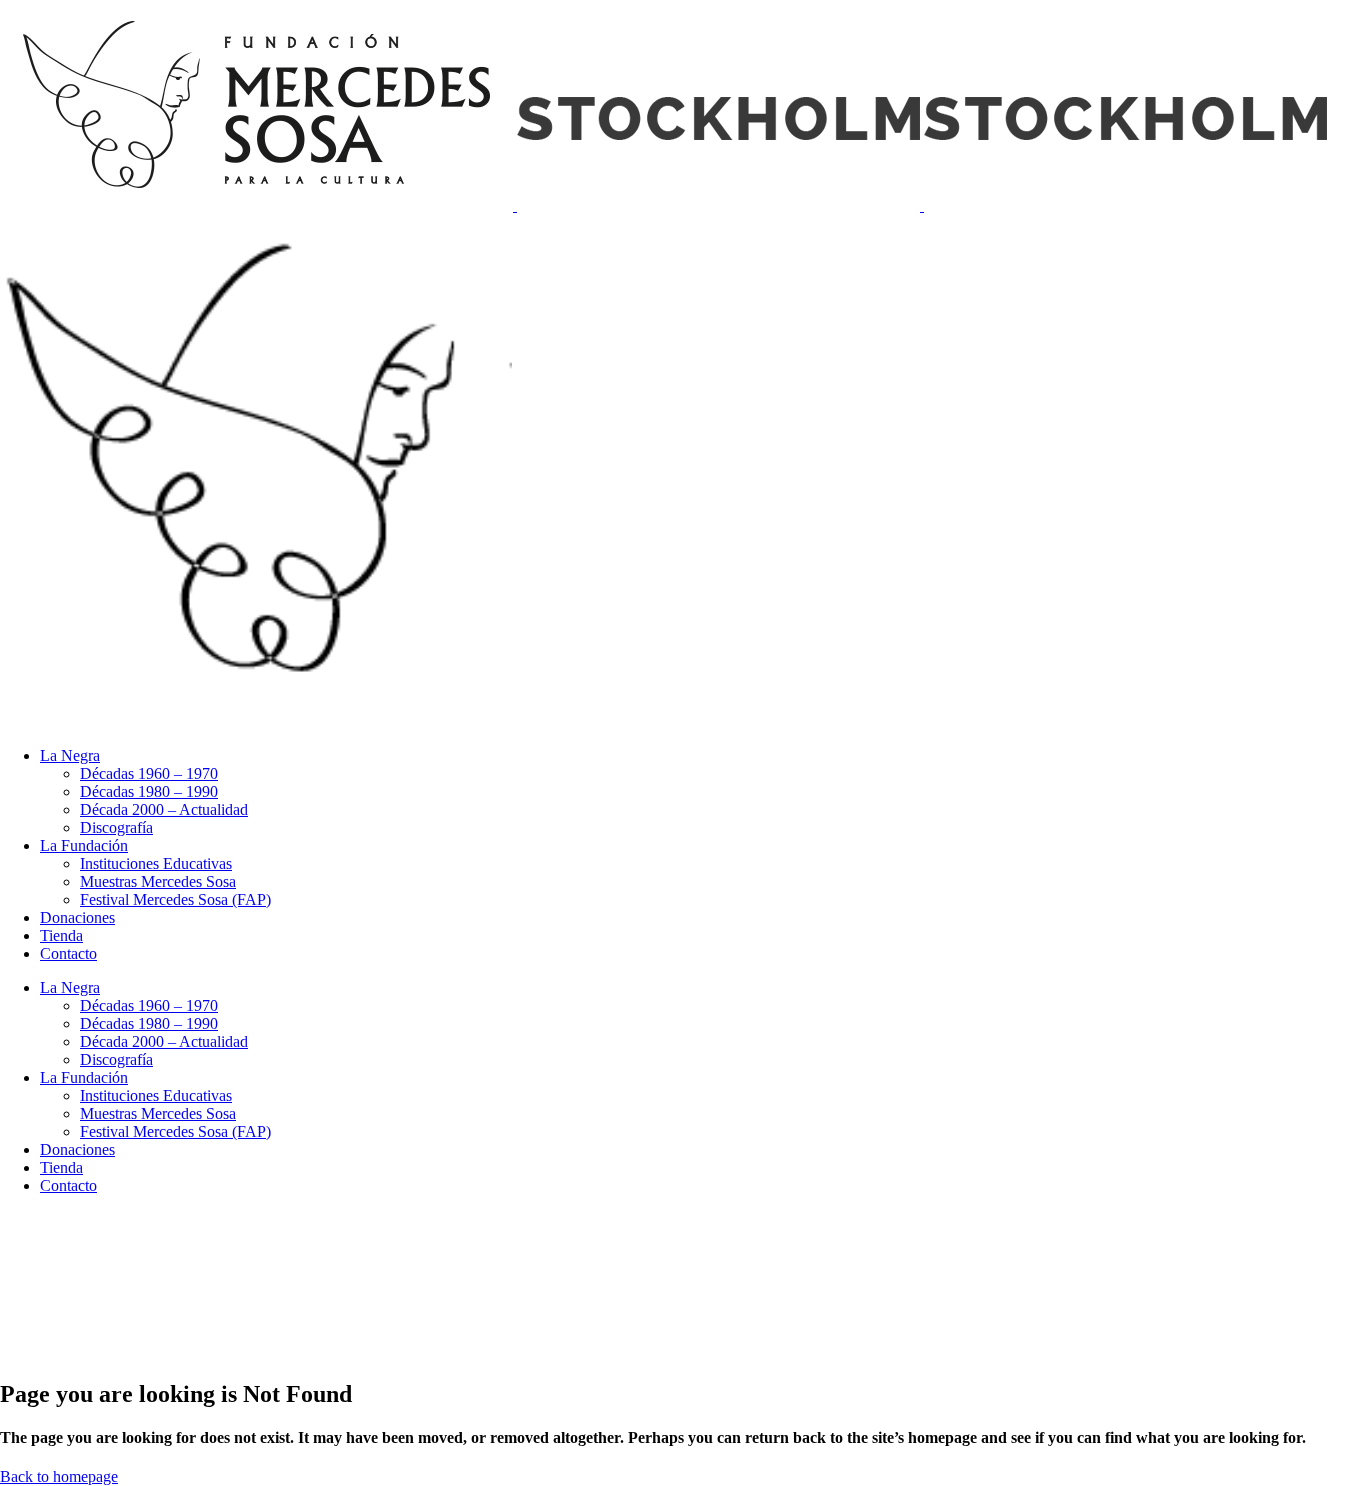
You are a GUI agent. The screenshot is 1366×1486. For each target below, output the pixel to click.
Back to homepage (59, 1476)
